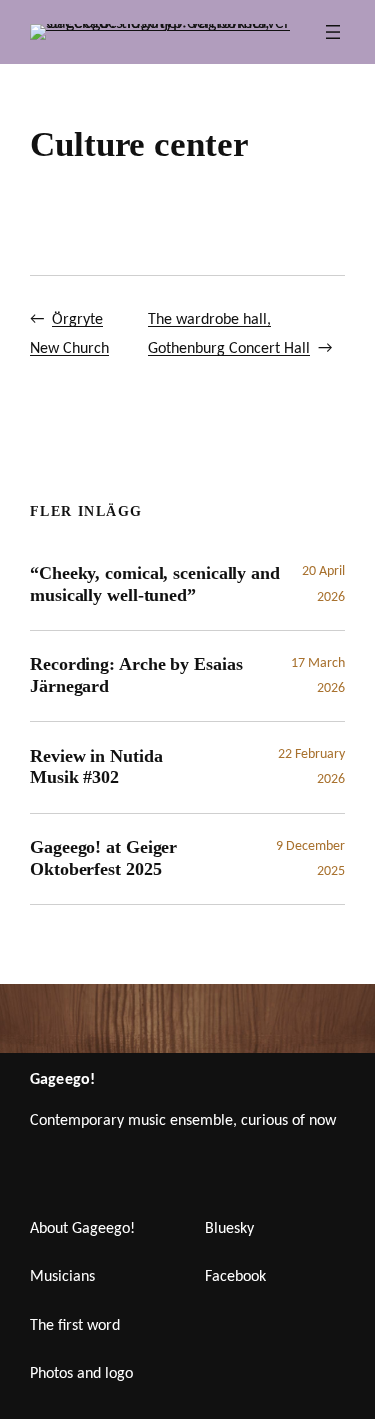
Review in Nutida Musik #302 (96, 767)
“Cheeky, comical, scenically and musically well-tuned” (155, 584)
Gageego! (62, 1080)
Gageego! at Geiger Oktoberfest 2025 (103, 858)
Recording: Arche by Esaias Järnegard (136, 675)
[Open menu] (333, 32)
